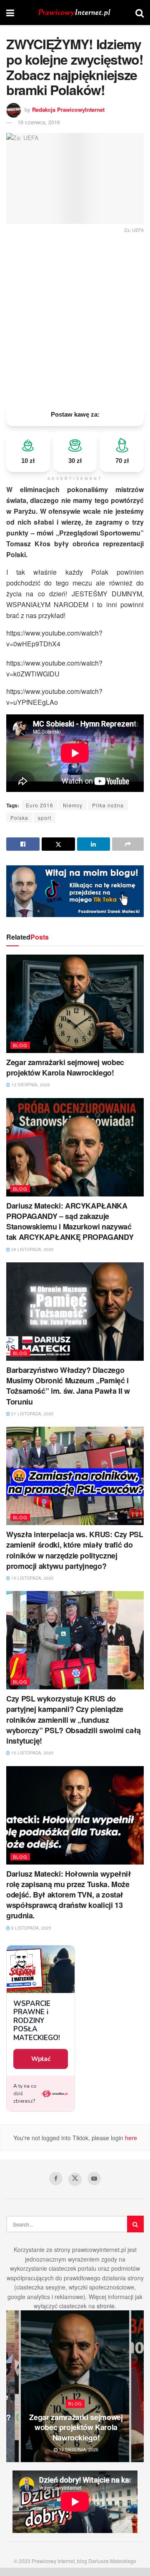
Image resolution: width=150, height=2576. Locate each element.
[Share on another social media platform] (128, 844)
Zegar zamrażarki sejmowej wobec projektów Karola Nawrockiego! (65, 1067)
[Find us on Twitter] (75, 2179)
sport (45, 818)
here (130, 2138)
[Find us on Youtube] (94, 2179)
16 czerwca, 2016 (39, 122)
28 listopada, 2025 (32, 1249)
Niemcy (73, 805)
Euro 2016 (40, 805)
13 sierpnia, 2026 (30, 1085)
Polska (19, 818)
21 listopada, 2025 (32, 1414)
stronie (106, 2306)
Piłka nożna (108, 805)
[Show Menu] (10, 13)
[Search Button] (140, 13)
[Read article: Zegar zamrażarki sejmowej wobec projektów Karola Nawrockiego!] (75, 1004)
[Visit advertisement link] (75, 891)
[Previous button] (12, 2386)
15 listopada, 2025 (32, 1578)
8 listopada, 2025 (31, 1928)
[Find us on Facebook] (56, 2179)
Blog (20, 1045)
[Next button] (137, 2386)
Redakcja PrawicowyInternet (68, 109)
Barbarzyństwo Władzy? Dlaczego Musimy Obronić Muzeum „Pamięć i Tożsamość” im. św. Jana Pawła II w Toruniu (68, 1386)
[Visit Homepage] (75, 13)
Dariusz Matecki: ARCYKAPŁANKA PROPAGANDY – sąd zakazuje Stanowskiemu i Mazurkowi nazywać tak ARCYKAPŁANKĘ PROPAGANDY (70, 1221)
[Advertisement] (75, 316)
